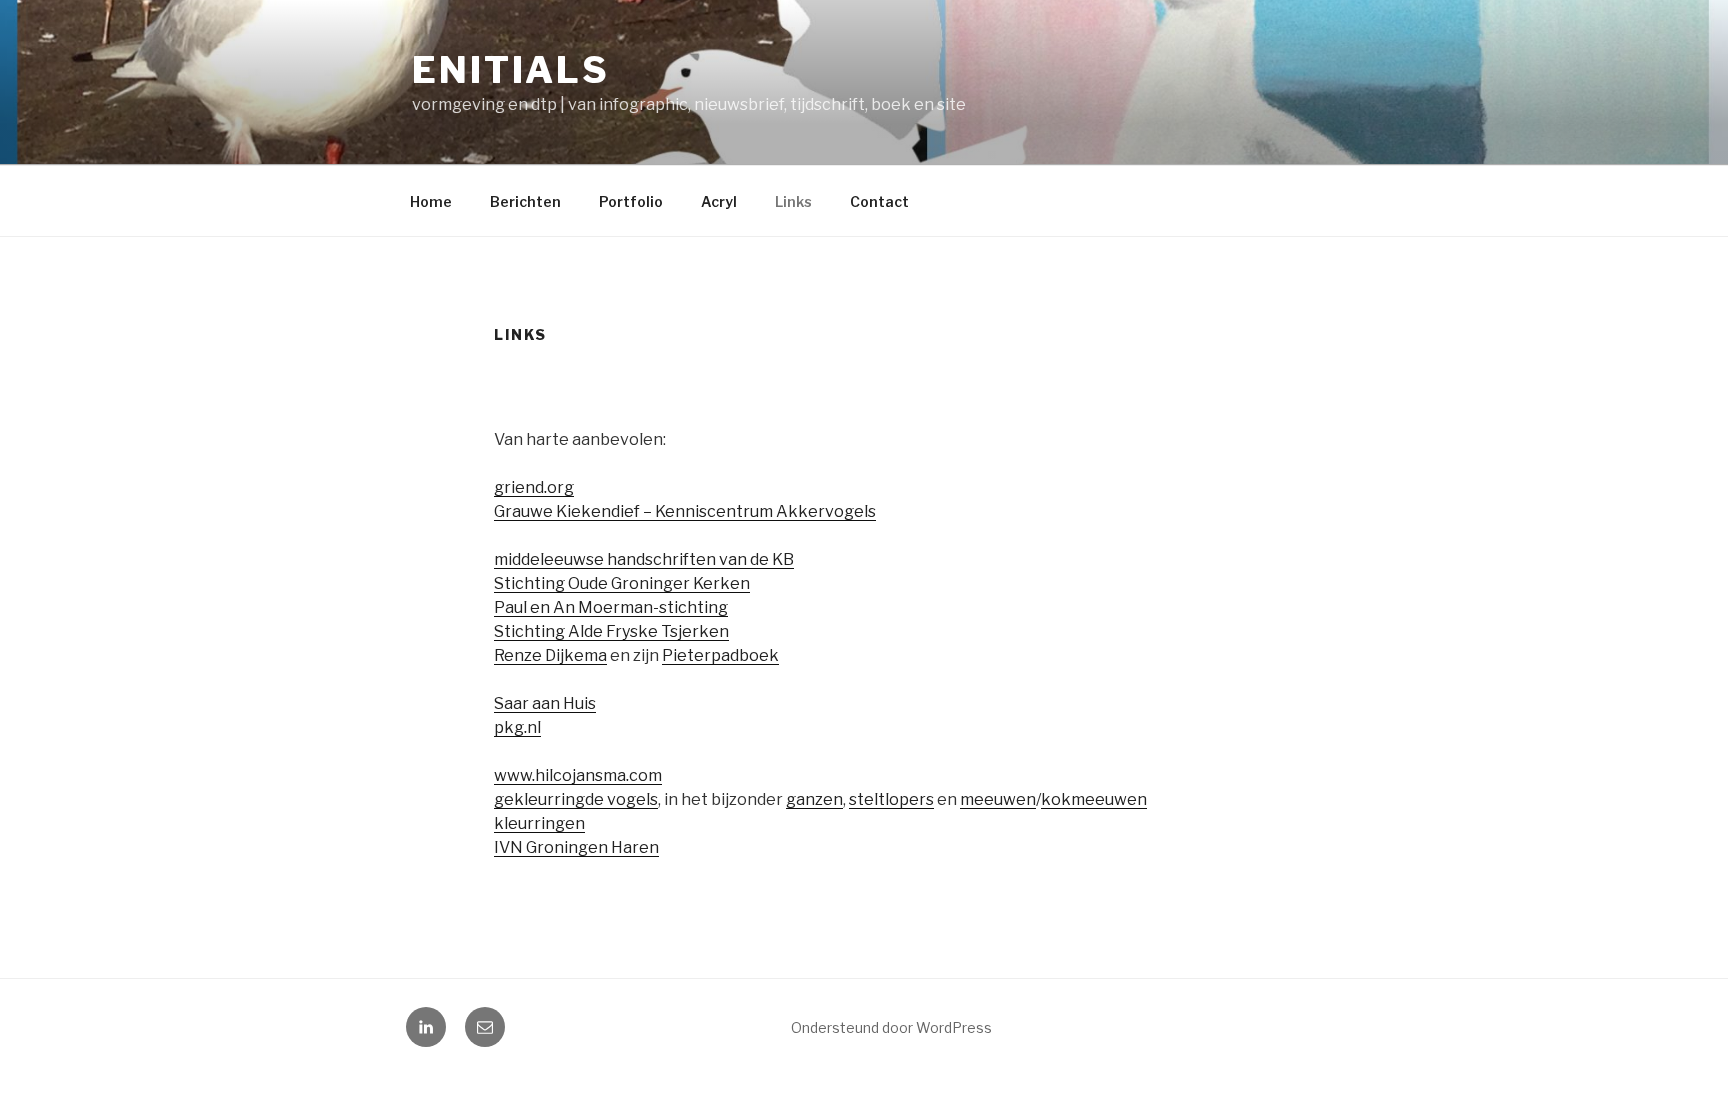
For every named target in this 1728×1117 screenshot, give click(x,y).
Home (431, 201)
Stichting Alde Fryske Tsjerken (611, 631)
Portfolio (631, 201)
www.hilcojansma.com (578, 775)
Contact (879, 201)
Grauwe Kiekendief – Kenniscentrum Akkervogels (685, 511)
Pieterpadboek (720, 655)
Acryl (719, 201)
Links (793, 201)
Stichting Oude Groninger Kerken (622, 583)
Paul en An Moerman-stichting (611, 607)
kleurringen (539, 823)
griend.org (534, 487)
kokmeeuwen (1094, 799)
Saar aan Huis (545, 703)
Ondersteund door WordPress (891, 1027)
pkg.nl (517, 727)
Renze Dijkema (550, 655)
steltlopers (891, 799)
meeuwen (998, 799)
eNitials (511, 70)
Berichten (525, 201)
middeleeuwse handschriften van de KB (644, 559)
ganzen (814, 799)
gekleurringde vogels (576, 799)
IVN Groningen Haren (576, 847)
